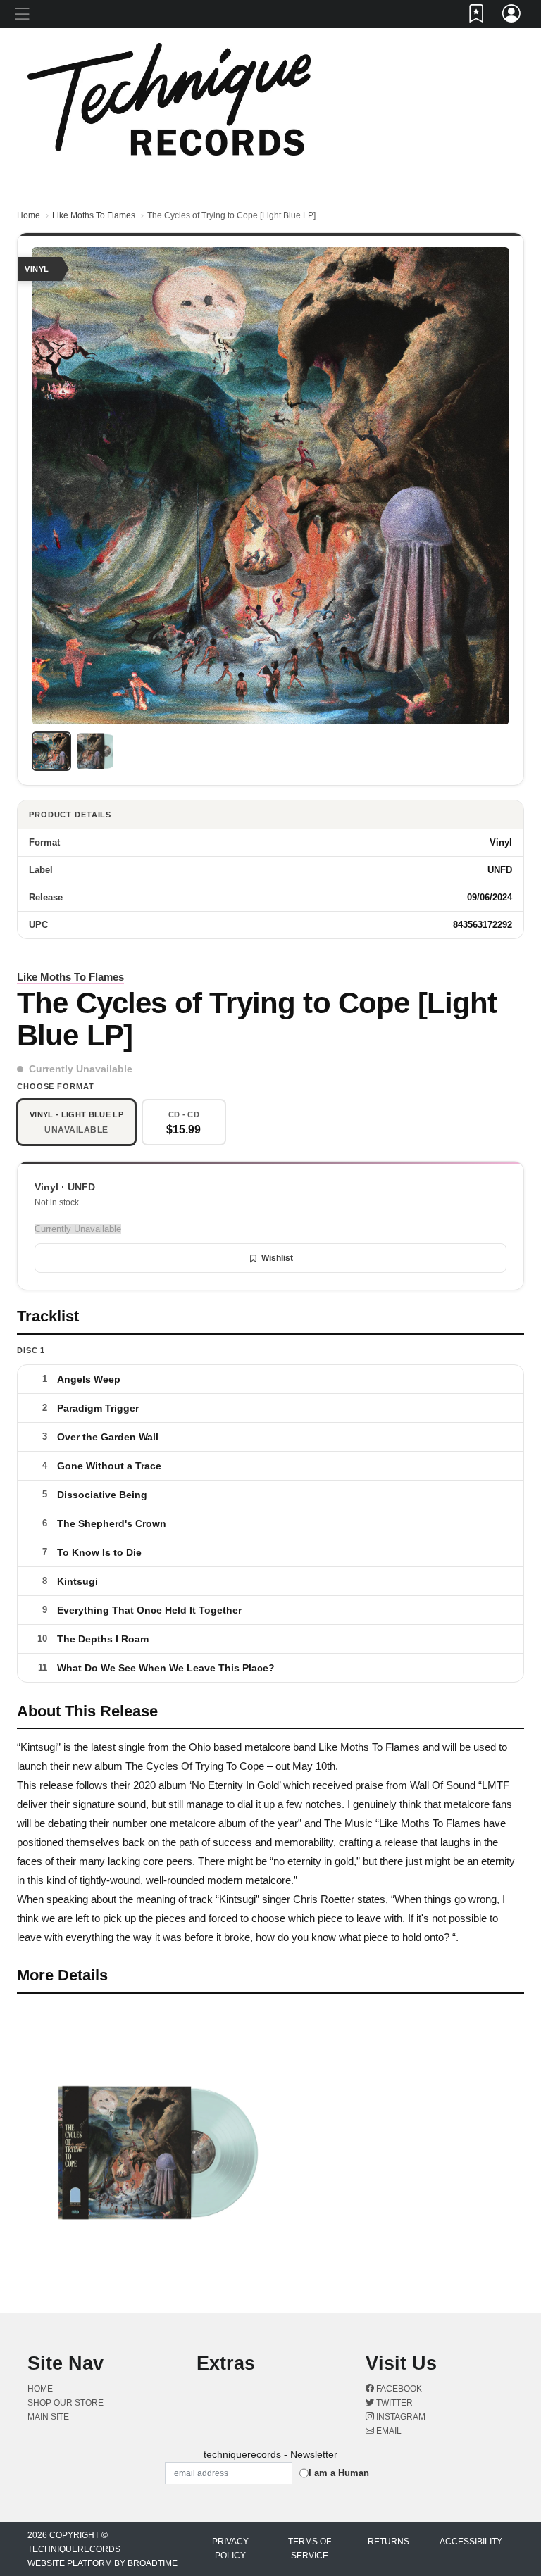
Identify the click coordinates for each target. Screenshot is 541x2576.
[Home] (169, 98)
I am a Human (339, 2473)
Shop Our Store (66, 2403)
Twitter (393, 2403)
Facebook (398, 2389)
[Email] (512, 40)
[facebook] (504, 40)
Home (29, 215)
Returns (388, 2542)
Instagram (400, 2417)
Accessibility (471, 2542)
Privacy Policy (230, 2549)
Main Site (48, 2417)
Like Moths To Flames (94, 215)
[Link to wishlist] (477, 16)
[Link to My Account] (512, 16)
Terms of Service (310, 2549)
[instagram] (509, 40)
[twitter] (506, 40)
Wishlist (277, 1258)
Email (388, 2431)
